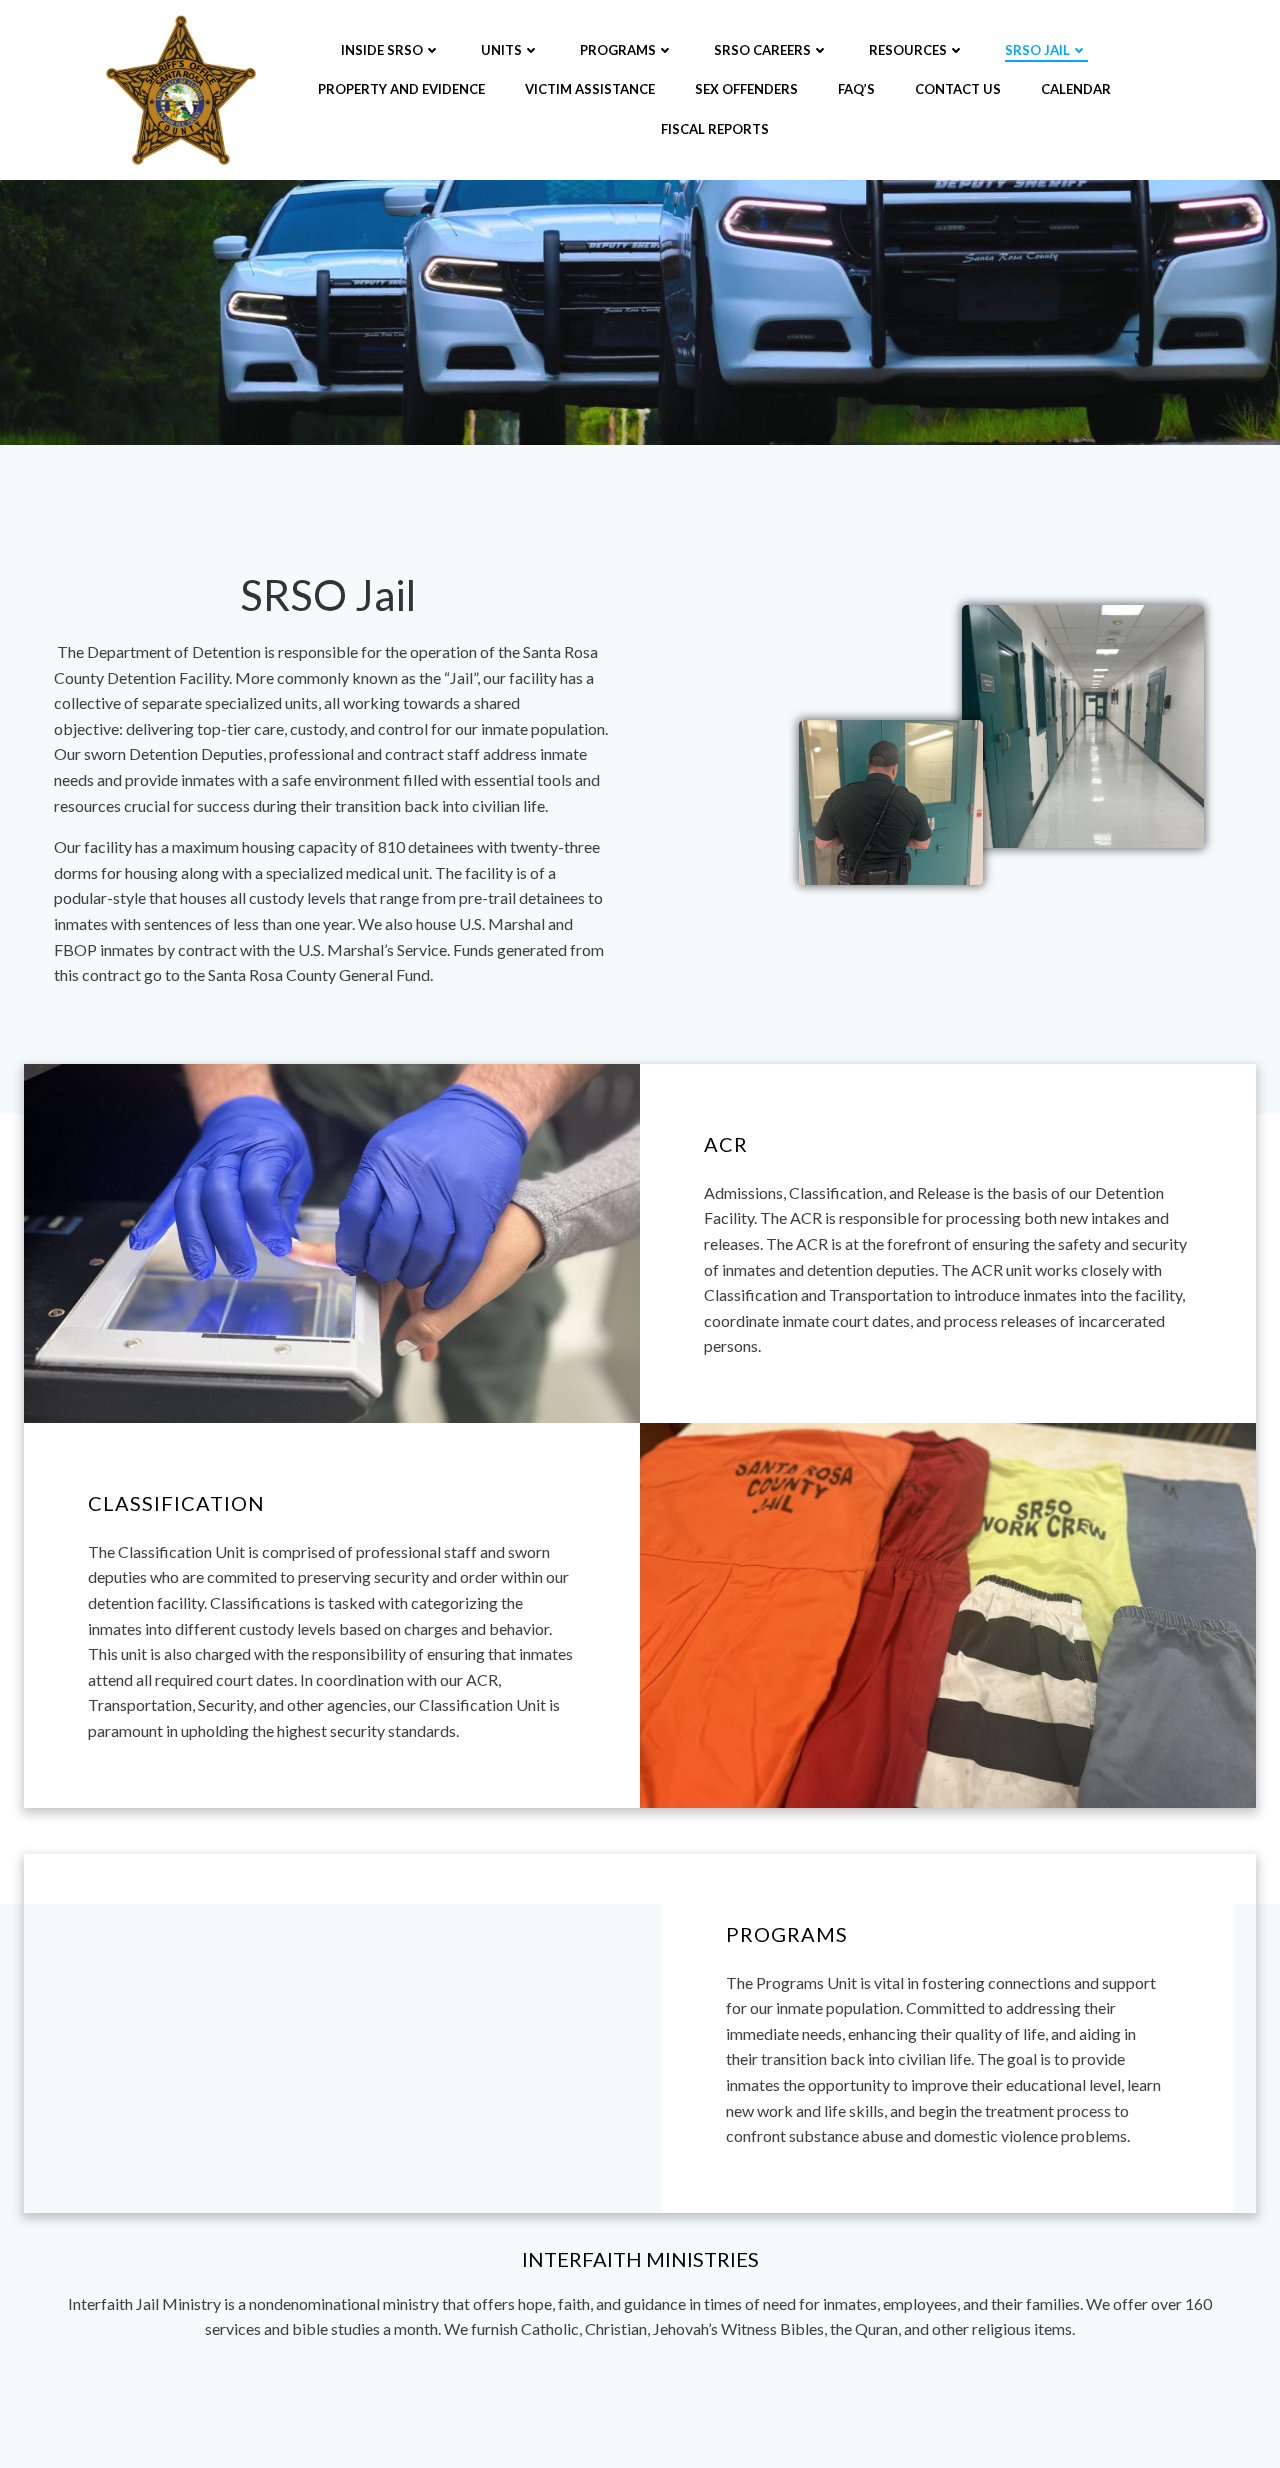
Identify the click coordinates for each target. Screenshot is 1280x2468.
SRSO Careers (762, 50)
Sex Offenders (746, 89)
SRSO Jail (1037, 50)
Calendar (1076, 89)
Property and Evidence (401, 89)
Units (501, 50)
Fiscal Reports (715, 129)
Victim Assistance (590, 89)
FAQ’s (856, 89)
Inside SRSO (382, 50)
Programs (618, 50)
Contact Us (958, 89)
